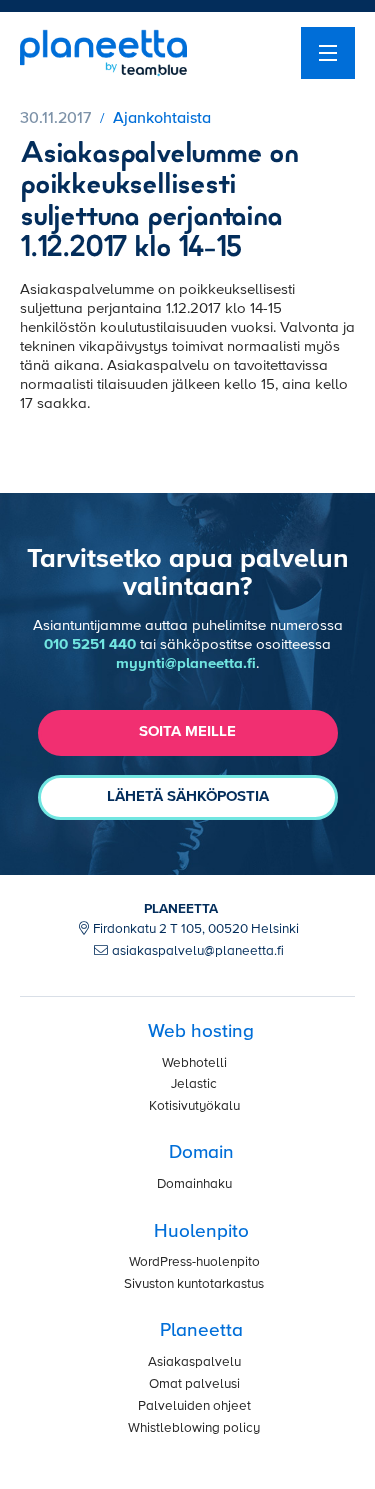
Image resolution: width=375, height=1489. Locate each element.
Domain (201, 1152)
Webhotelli (194, 1063)
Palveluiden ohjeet (194, 1406)
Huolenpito (201, 1231)
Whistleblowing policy (194, 1428)
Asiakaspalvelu (194, 1362)
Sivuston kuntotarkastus (194, 1284)
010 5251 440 (90, 644)
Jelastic (194, 1084)
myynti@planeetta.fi (186, 663)
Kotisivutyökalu (194, 1106)
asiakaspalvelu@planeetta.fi (198, 951)
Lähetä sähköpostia (188, 796)
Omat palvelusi (194, 1384)
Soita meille (187, 731)
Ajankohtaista (162, 119)
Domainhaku (194, 1184)
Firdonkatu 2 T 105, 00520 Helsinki (196, 929)
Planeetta (201, 1330)
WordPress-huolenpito (194, 1262)
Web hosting (201, 1031)
